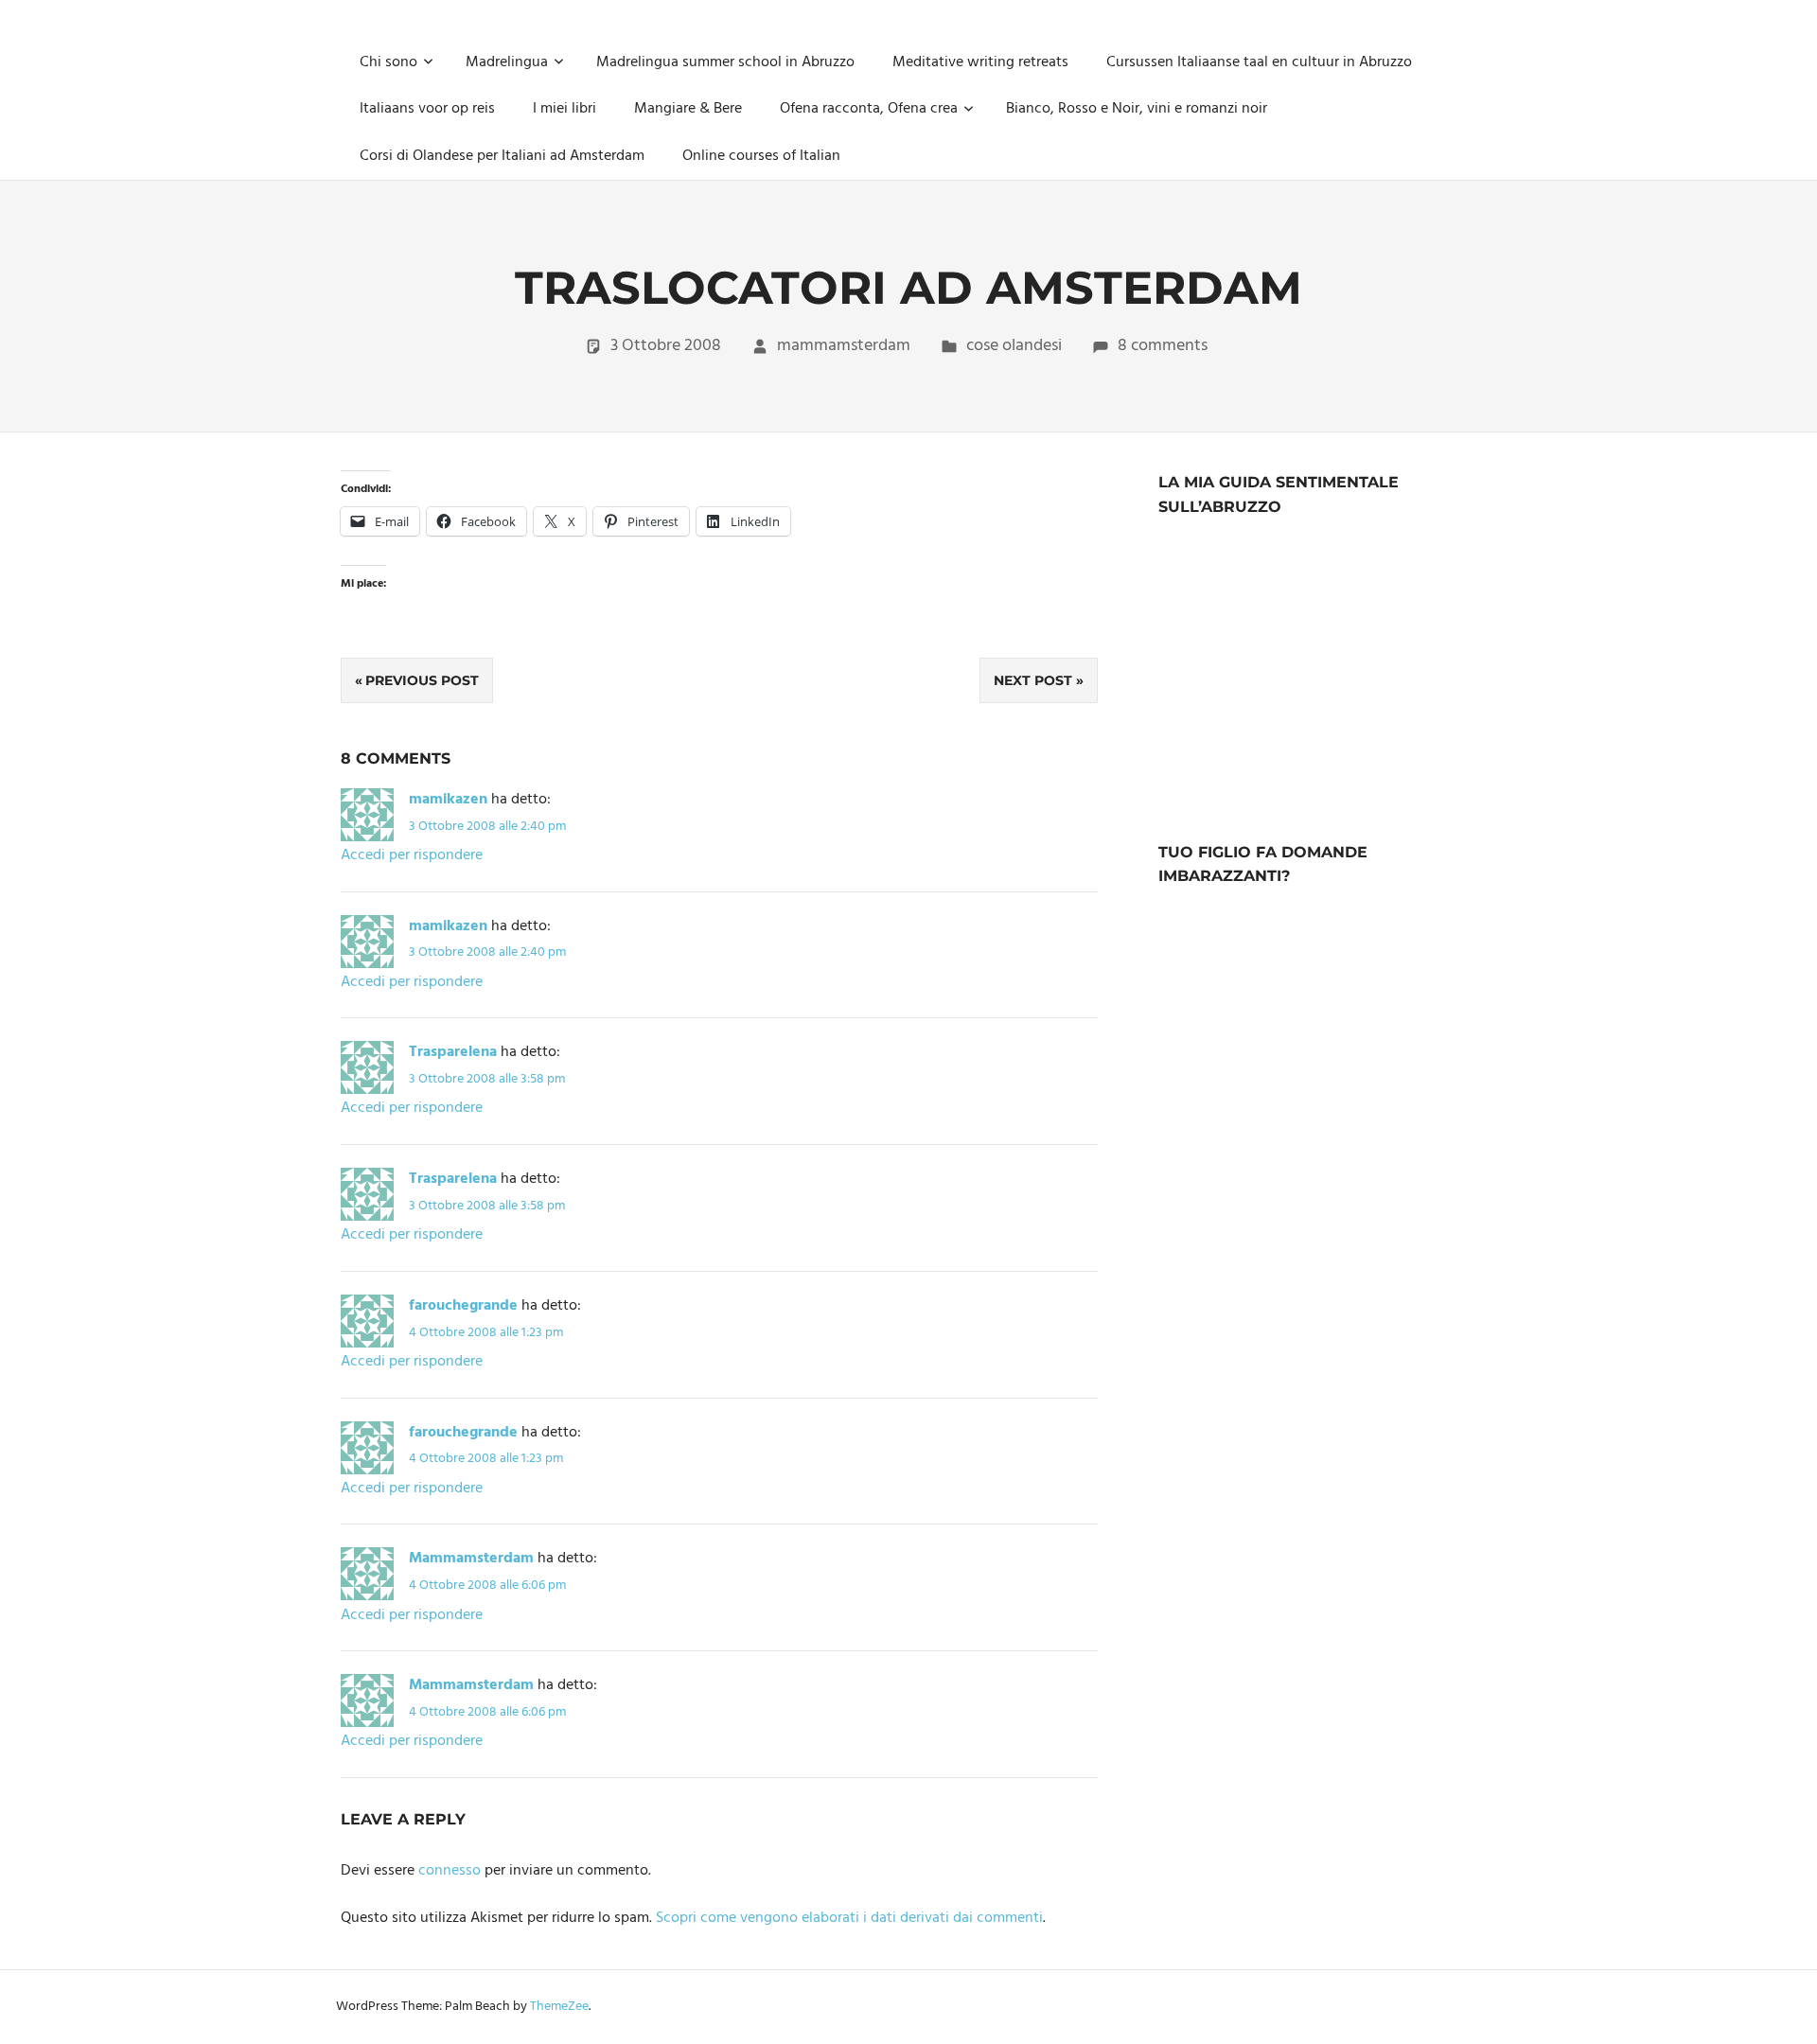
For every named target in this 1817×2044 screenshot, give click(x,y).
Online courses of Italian (761, 156)
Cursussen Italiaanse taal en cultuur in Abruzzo (1259, 62)
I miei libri (565, 109)
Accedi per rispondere (412, 855)
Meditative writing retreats (980, 62)
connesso (450, 1871)
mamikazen (448, 800)
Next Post (1033, 680)
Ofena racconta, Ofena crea (869, 109)
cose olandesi (1014, 346)
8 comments (1163, 346)
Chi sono (388, 62)
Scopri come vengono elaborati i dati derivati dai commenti (849, 1918)
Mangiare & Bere (688, 109)
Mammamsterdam (471, 1559)
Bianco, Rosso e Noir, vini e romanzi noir (1137, 109)
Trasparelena (453, 1052)
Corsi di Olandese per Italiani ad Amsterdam (502, 156)
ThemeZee (559, 2007)
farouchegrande (463, 1306)
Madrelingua (507, 62)
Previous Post (422, 680)
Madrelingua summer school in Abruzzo (725, 62)
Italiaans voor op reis (427, 109)
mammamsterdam (844, 346)
